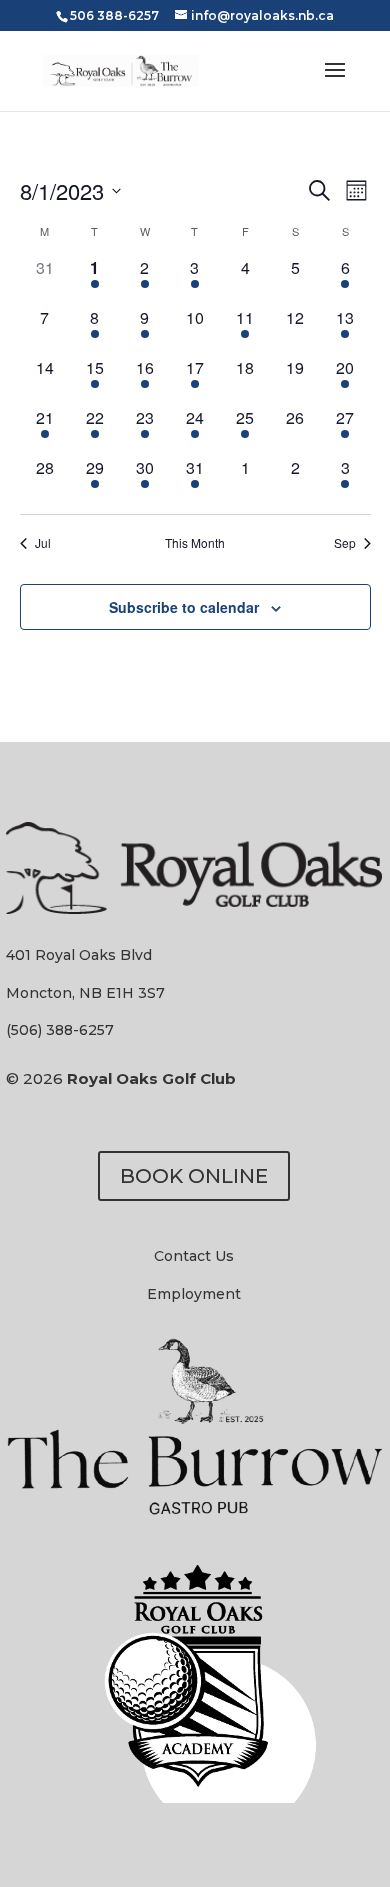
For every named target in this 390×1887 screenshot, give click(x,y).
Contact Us (194, 1256)
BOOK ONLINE (194, 1176)
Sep (345, 543)
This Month (195, 543)
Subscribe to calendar (184, 607)
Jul (43, 543)
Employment (194, 1294)
